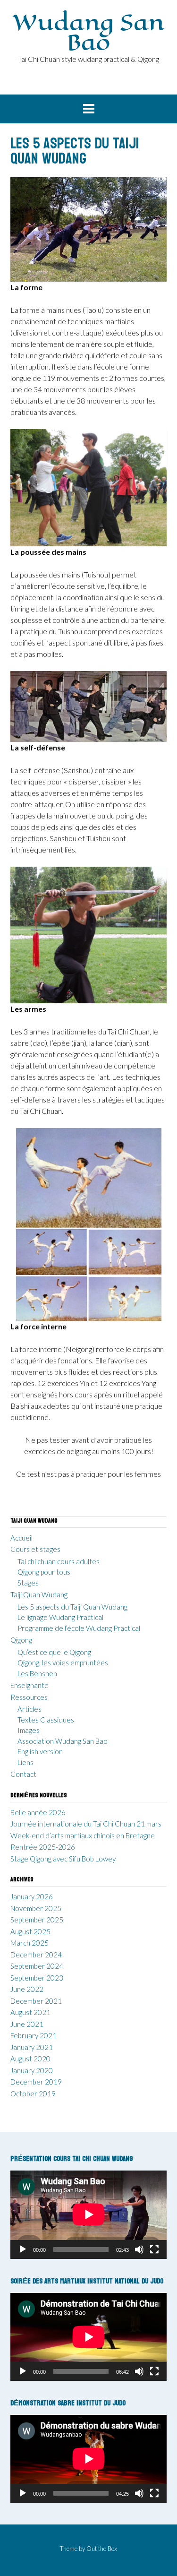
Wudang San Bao (88, 32)
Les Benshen (37, 1673)
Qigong (21, 1640)
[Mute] (139, 2249)
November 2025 (36, 1908)
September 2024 (37, 1966)
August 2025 (30, 1931)
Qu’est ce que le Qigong (54, 1652)
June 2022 (27, 1989)
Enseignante (29, 1685)
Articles (29, 1709)
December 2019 (36, 2082)
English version (40, 1751)
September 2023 (37, 1978)
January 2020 (32, 2070)
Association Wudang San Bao (63, 1741)
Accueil (21, 1538)
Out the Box (102, 2549)
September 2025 (37, 1920)
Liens (25, 1762)
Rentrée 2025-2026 (43, 1847)
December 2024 (36, 1955)
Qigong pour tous (44, 1572)
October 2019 (33, 2094)
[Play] (23, 2249)
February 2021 (34, 2035)
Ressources (29, 1697)
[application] (88, 2214)
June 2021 (27, 2024)
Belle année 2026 (38, 1812)
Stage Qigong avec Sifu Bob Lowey (63, 1859)
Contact (23, 1774)
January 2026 (32, 1896)
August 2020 (30, 2059)
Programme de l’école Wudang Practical (79, 1628)
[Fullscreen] (154, 2249)
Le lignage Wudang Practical (60, 1617)
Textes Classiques (46, 1720)
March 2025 (29, 1943)
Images (29, 1730)
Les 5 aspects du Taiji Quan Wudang (72, 1607)
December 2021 (36, 2001)
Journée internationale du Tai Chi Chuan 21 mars (86, 1824)
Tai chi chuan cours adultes (59, 1561)
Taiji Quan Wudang (39, 1594)
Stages (28, 1583)
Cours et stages (35, 1549)
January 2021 (32, 2047)
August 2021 (30, 2012)
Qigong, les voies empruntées (63, 1663)
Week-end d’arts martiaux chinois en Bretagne (83, 1835)
